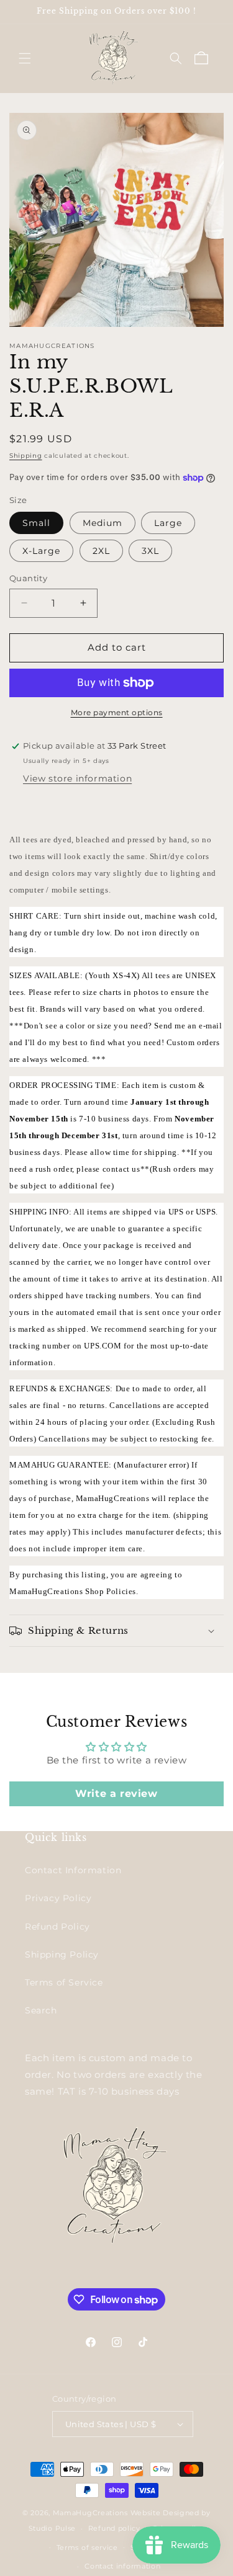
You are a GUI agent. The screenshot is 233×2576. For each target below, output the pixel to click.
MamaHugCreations (90, 2513)
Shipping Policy (62, 1954)
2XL (101, 551)
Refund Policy (57, 1927)
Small (36, 523)
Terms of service (87, 2547)
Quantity (28, 578)
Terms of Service (64, 1982)
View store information (77, 778)
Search (41, 2010)
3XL (150, 551)
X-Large (41, 551)
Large (168, 523)
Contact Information (73, 1870)
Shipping (26, 456)
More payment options (117, 712)
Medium (103, 523)
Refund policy (114, 2528)
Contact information (122, 2566)
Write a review (116, 1794)
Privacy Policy (58, 1898)
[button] (25, 58)
